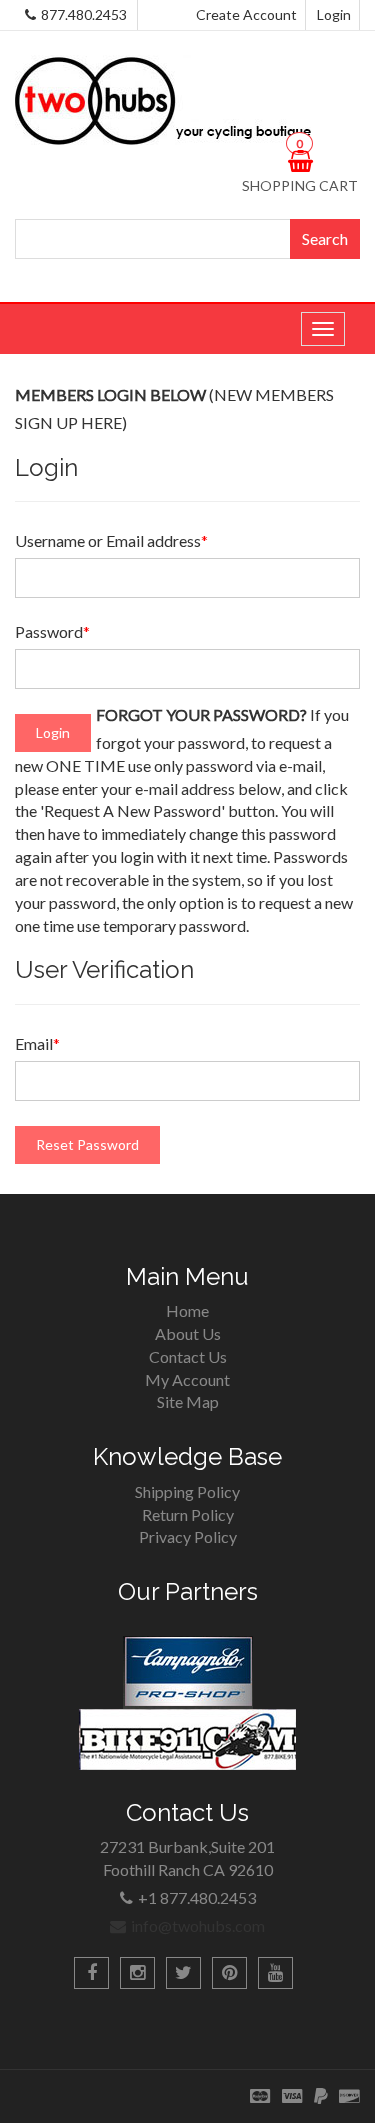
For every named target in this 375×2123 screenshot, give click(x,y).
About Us (188, 1333)
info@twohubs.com (198, 1925)
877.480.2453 (84, 14)
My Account (187, 1379)
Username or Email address (111, 540)
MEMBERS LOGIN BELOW (110, 394)
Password (52, 631)
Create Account (246, 14)
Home (187, 1310)
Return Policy (188, 1514)
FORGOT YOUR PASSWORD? (201, 714)
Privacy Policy (188, 1536)
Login (334, 14)
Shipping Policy (187, 1491)
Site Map (188, 1401)
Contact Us (188, 1356)
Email (37, 1043)
